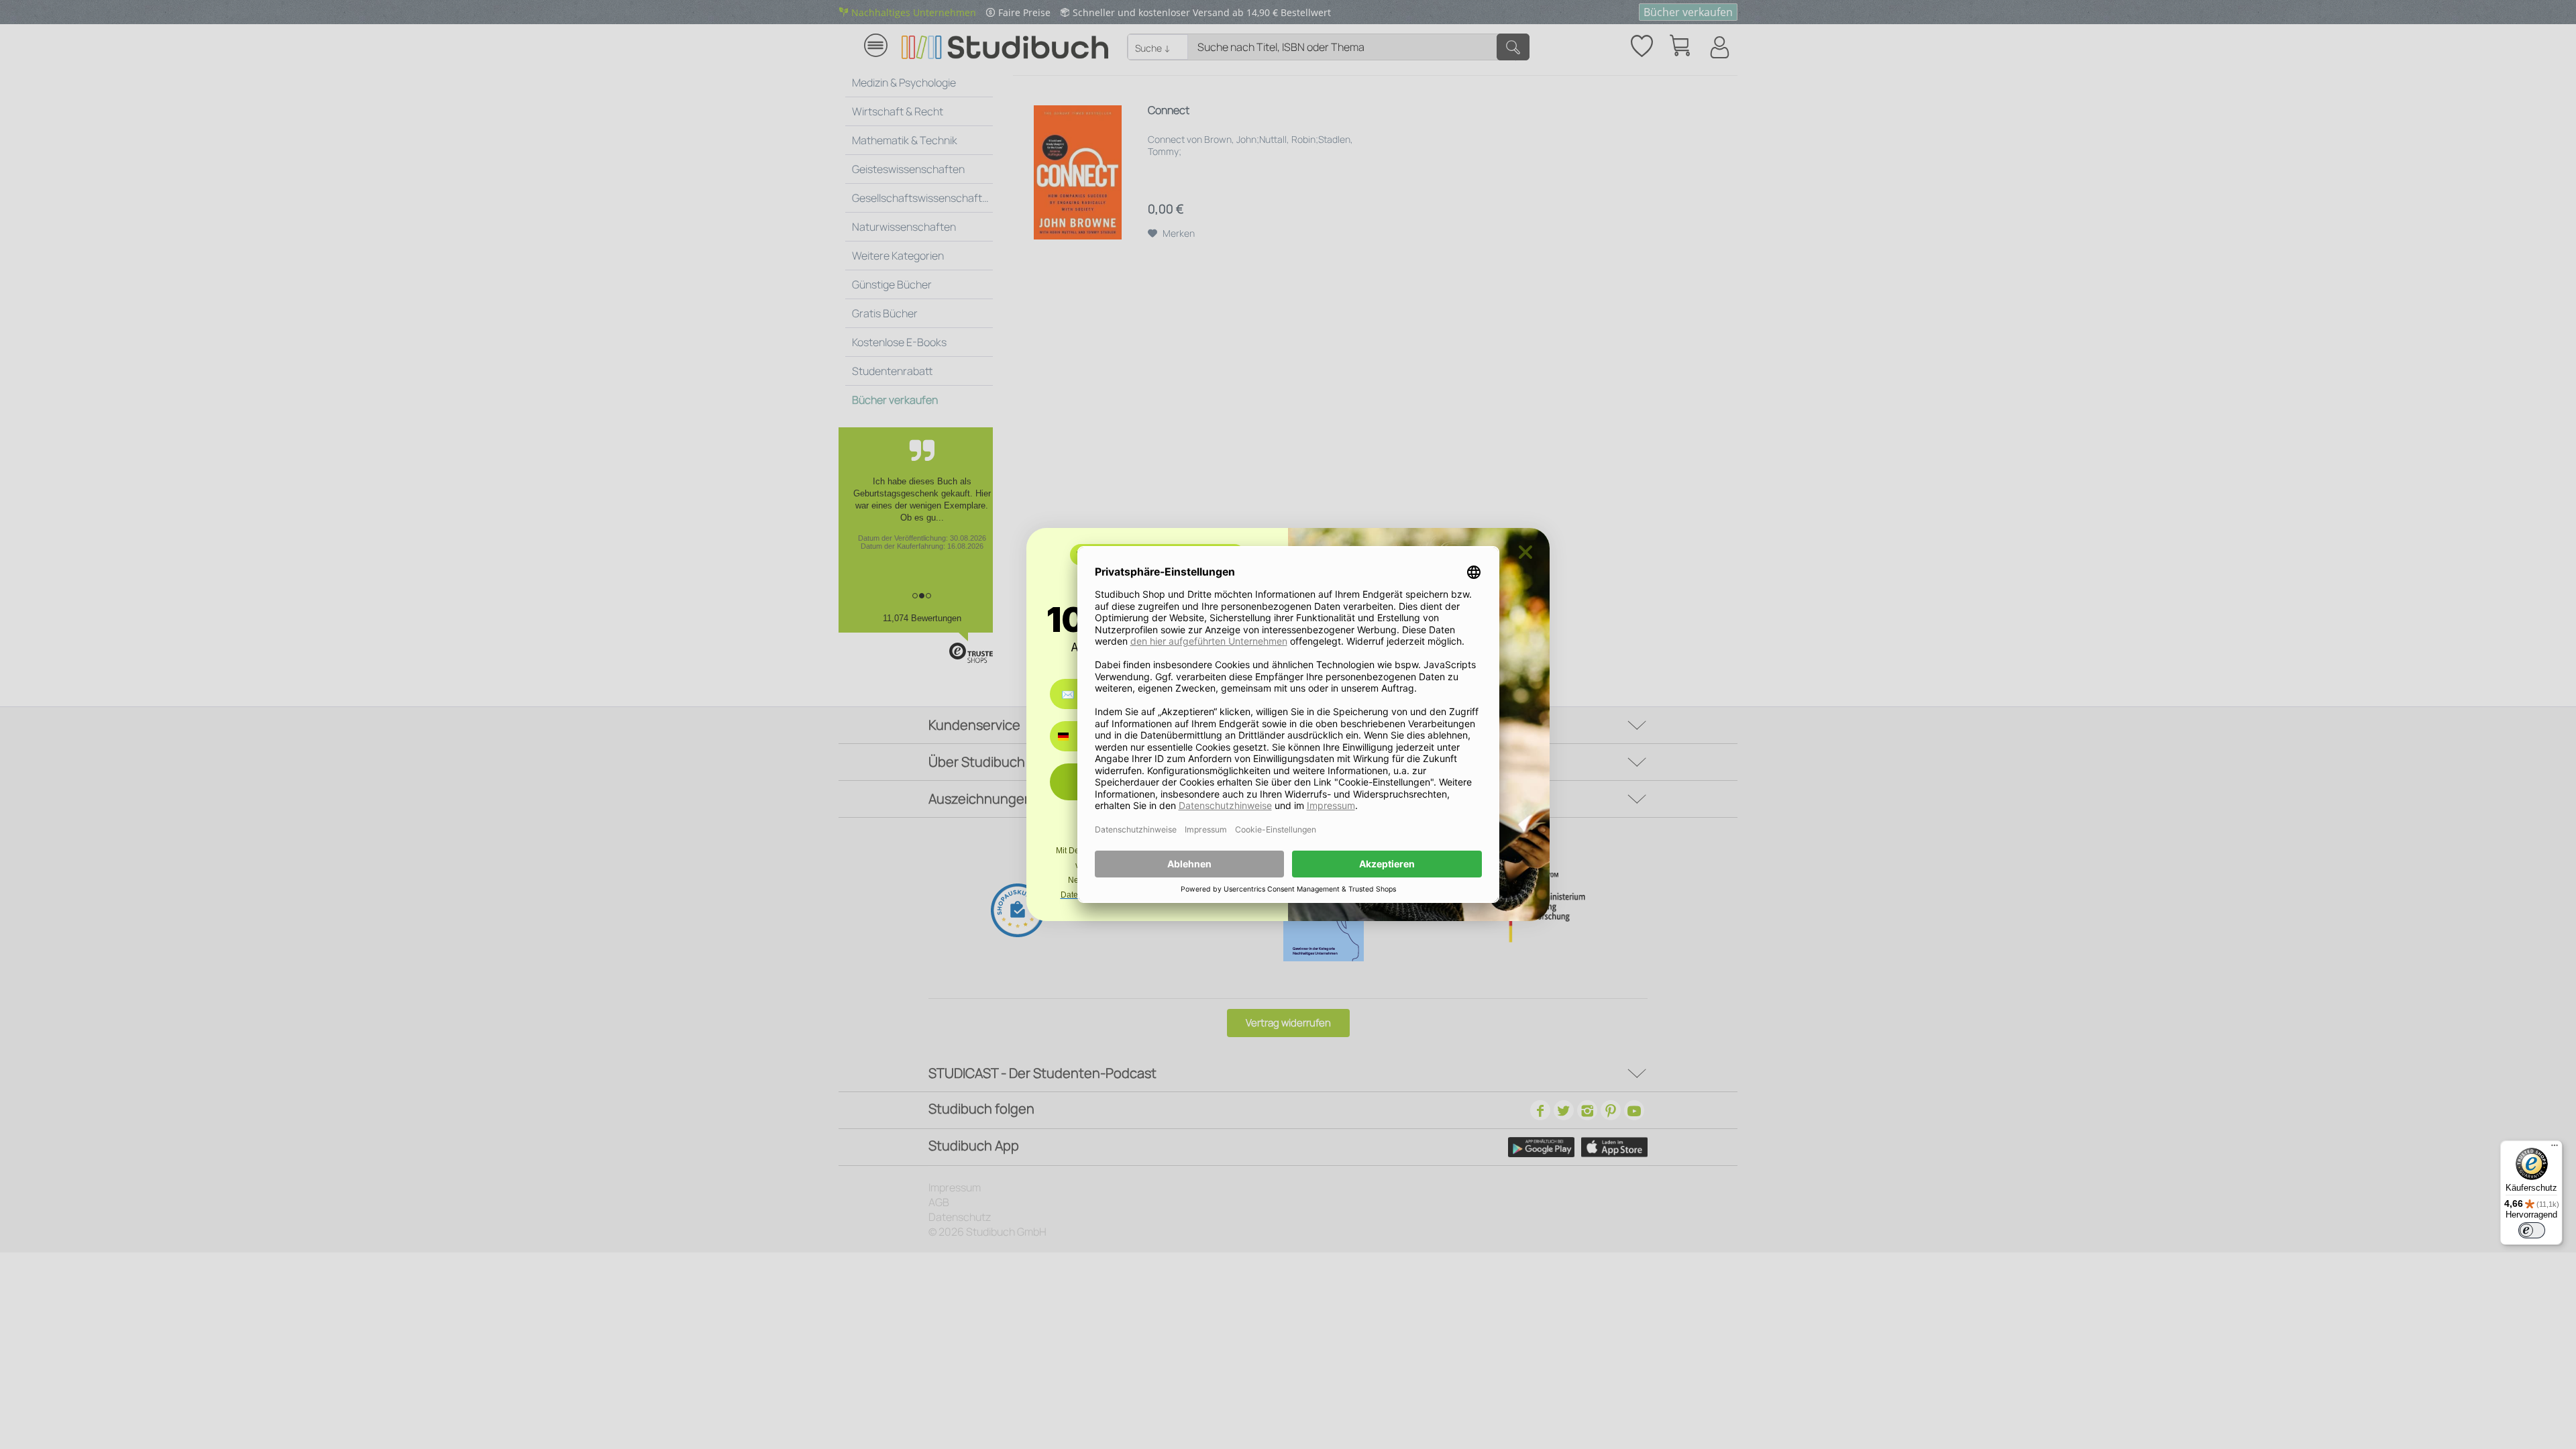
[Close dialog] (1525, 552)
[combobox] (1073, 736)
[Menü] (2555, 1148)
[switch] (2532, 1230)
